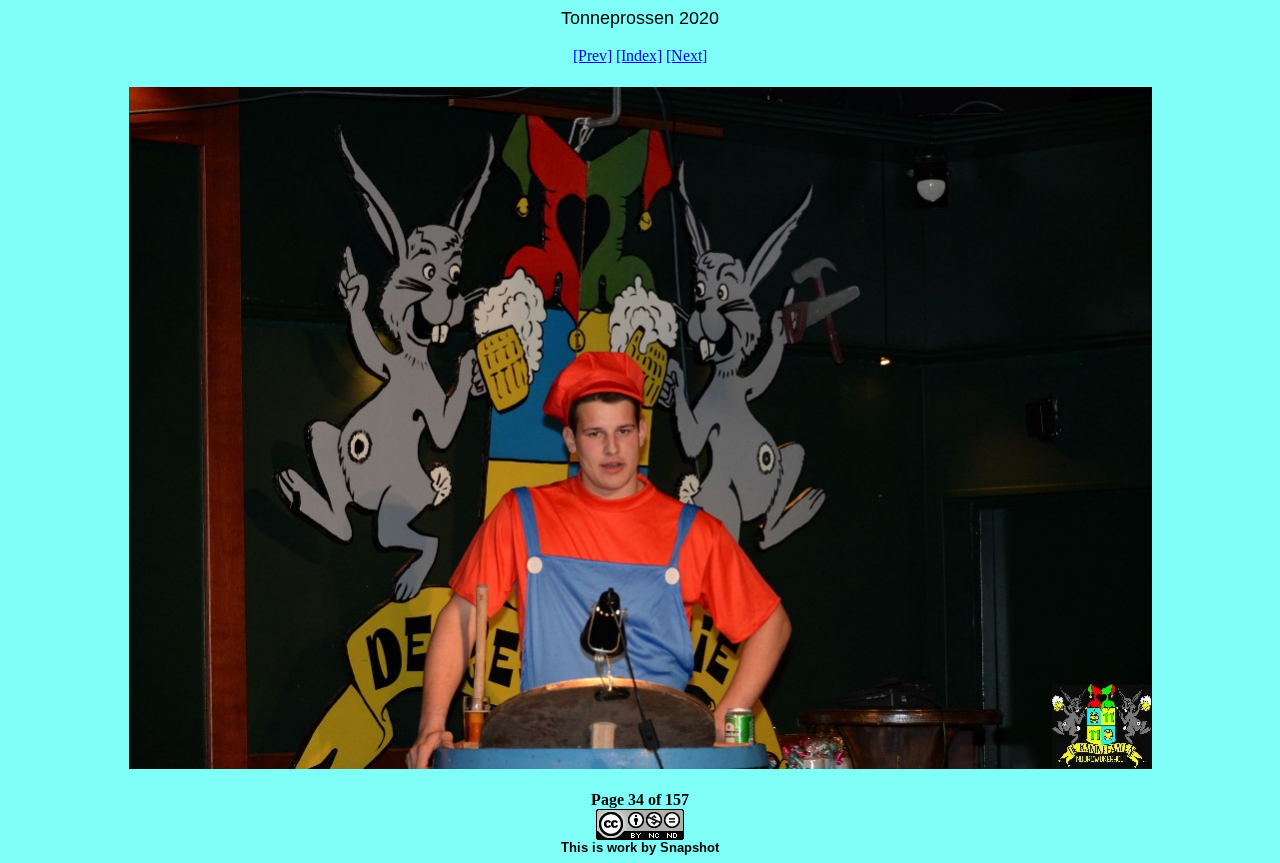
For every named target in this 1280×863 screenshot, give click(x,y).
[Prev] (592, 55)
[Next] (686, 55)
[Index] (639, 55)
